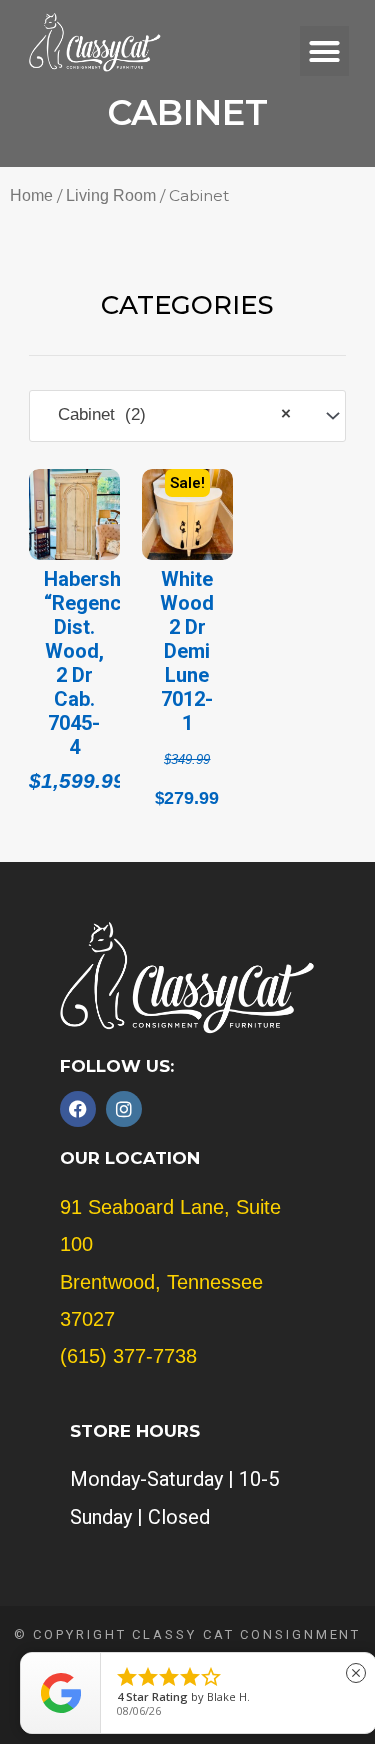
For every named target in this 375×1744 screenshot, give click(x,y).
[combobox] (188, 416)
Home (31, 195)
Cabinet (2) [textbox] (167, 414)
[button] (325, 51)
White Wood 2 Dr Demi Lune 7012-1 (187, 651)
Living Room (111, 195)
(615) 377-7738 (128, 1356)
